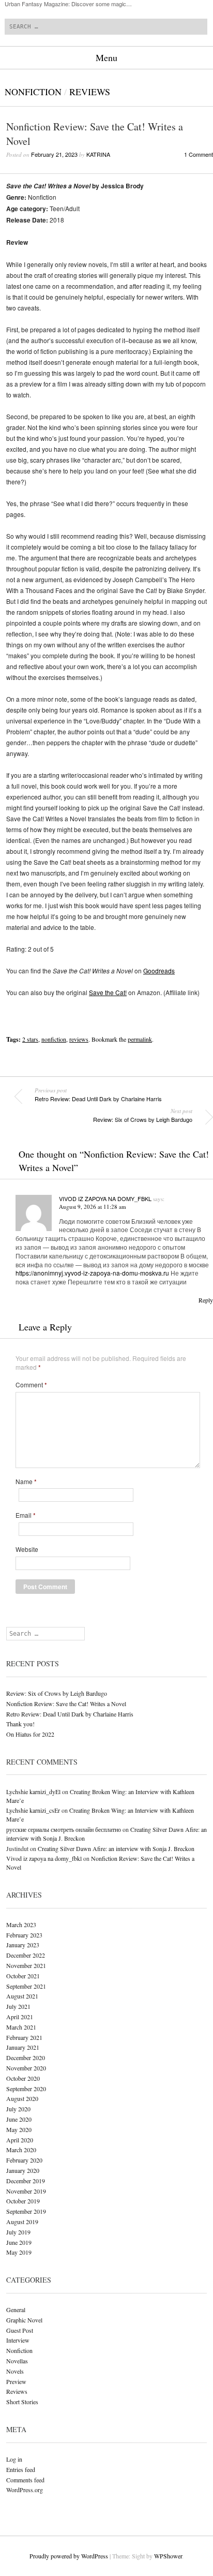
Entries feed (21, 2469)
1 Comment (199, 154)
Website (27, 1549)
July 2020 (18, 2109)
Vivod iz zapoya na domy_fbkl (105, 1198)
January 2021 (23, 2047)
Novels (15, 2371)
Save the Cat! (108, 992)
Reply (206, 1300)
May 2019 (19, 2252)
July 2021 (18, 2006)
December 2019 (26, 2181)
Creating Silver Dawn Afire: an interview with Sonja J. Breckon (116, 1848)
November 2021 (26, 1965)
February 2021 (24, 2037)
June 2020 (19, 2119)
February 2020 (24, 2160)
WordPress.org (25, 2490)
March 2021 (21, 2027)
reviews (79, 1039)
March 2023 (21, 1924)
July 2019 (18, 2232)
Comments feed (25, 2480)
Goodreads (159, 971)
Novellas (17, 2361)
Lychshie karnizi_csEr (33, 1810)
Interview (18, 2340)
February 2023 (24, 1935)
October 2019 (23, 2201)
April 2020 (20, 2140)
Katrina (98, 154)
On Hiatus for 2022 (30, 1734)
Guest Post (20, 2330)
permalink (140, 1039)
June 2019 (19, 2242)
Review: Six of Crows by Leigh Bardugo (143, 1115)
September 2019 (26, 2211)
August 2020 (22, 2098)
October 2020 (23, 2078)
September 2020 (26, 2089)
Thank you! (20, 1724)
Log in (14, 2459)
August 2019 (22, 2222)
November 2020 (26, 2068)
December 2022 (26, 1955)
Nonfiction (33, 92)
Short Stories (22, 2402)
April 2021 (20, 2017)
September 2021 (26, 1986)
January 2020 (23, 2170)
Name (26, 1482)
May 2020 (19, 2129)
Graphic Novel (24, 2320)
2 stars (30, 1039)
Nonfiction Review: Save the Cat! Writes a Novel (66, 1704)
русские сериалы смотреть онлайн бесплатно (64, 1829)
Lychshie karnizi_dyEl (33, 1792)
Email (26, 1515)
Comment (31, 1385)
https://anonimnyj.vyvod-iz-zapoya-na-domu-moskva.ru (92, 1273)
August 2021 (22, 1996)
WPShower (168, 2556)
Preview (16, 2381)
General (16, 2309)
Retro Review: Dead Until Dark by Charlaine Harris (98, 1094)
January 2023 (23, 1945)
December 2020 (26, 2057)
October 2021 (23, 1976)
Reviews (90, 92)
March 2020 (21, 2150)
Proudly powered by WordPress (69, 2556)
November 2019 (26, 2191)
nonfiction (54, 1039)
